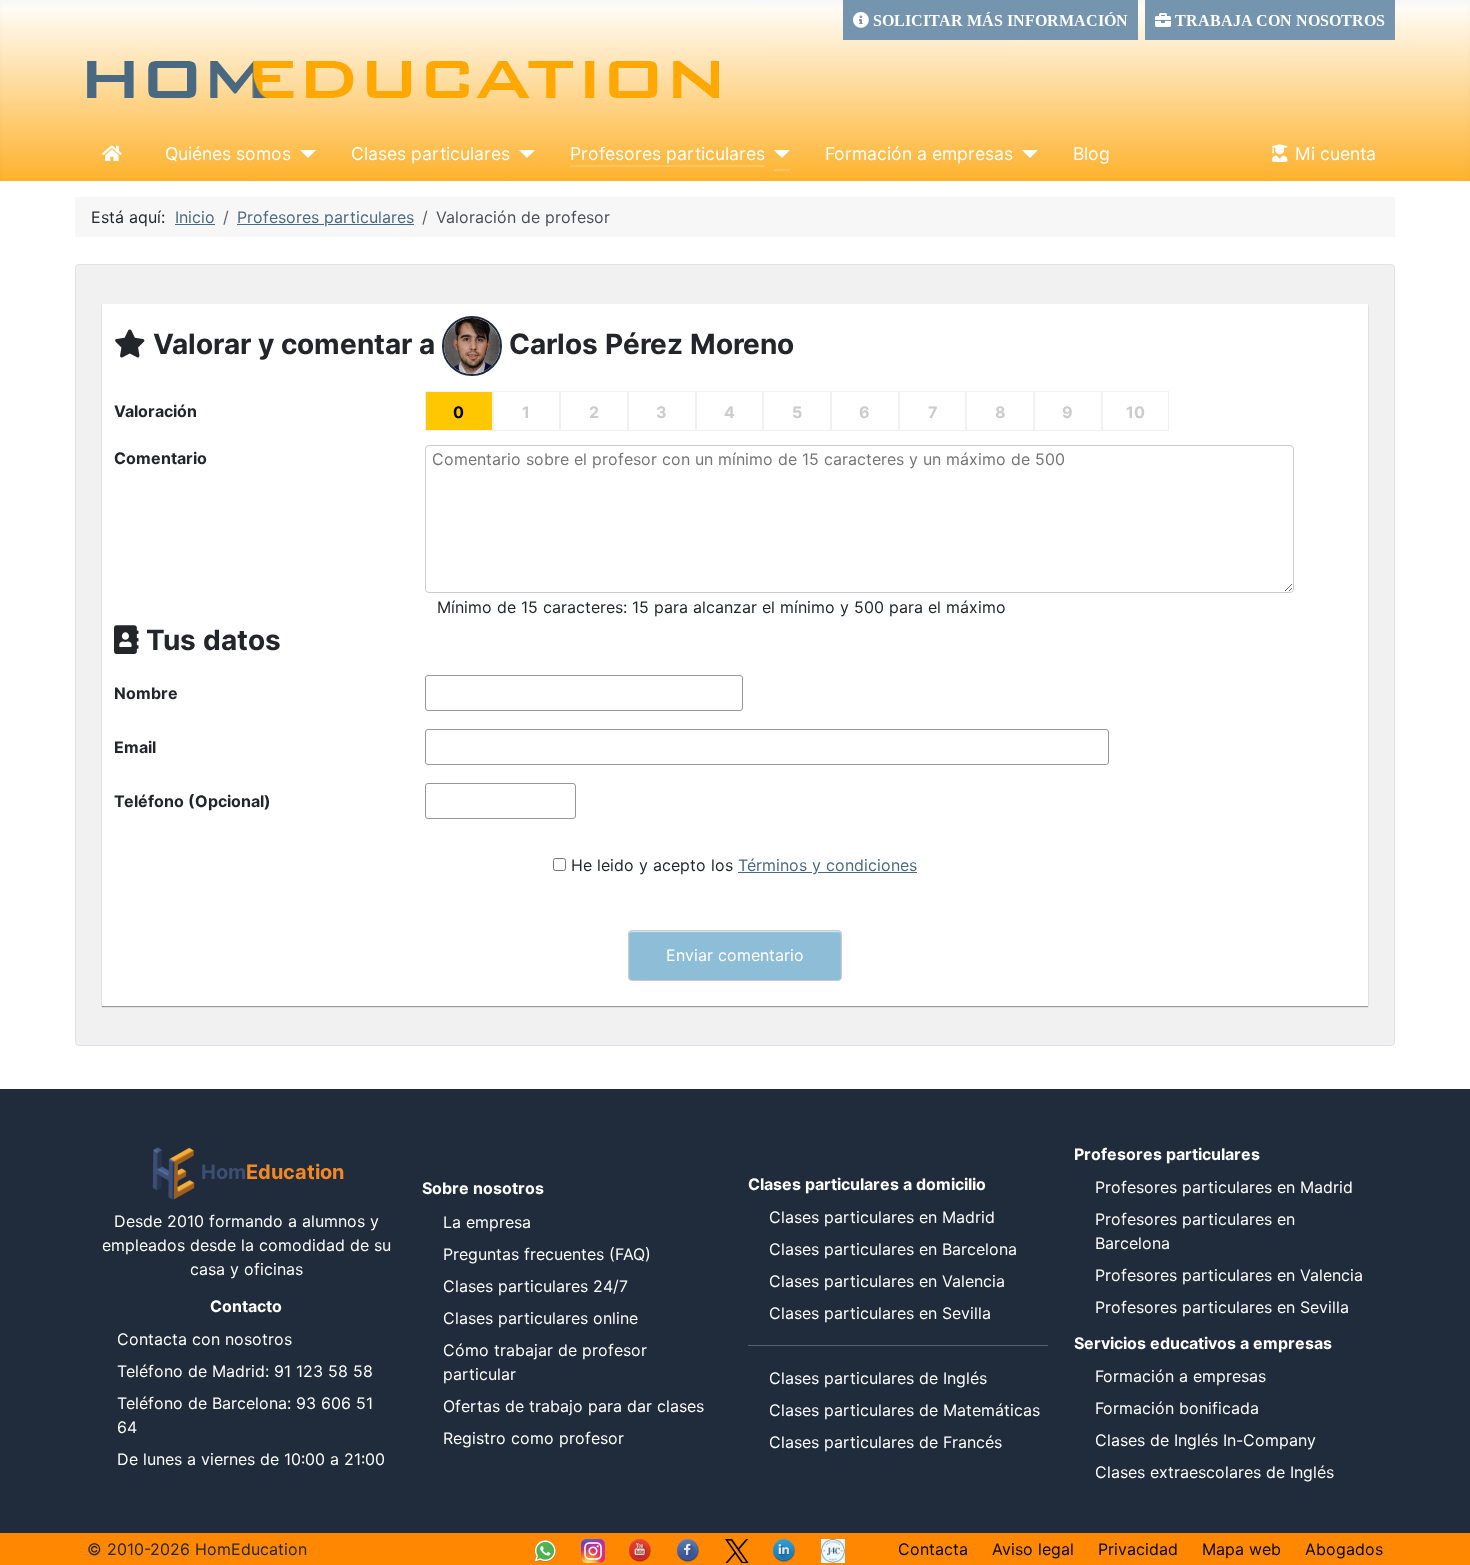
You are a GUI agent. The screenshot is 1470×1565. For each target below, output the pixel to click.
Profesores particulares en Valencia (1229, 1275)
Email (135, 747)
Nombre (146, 693)
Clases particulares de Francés (885, 1442)
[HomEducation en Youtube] (641, 1549)
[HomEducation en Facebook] (689, 1549)
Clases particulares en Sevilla (880, 1313)
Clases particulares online (540, 1318)
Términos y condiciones (827, 865)
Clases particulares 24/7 (535, 1286)
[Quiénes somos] (303, 154)
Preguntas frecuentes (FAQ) (547, 1254)
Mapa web (1241, 1549)
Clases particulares (430, 153)
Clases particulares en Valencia (887, 1281)
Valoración (155, 411)
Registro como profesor (533, 1438)
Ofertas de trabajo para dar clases (573, 1406)
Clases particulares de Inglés (878, 1378)
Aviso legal (1033, 1549)
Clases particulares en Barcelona (893, 1249)
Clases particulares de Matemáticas (904, 1410)
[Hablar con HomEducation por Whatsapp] (545, 1549)
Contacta (933, 1549)
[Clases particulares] (522, 154)
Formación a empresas (919, 153)
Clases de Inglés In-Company (1205, 1440)
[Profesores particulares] (777, 154)
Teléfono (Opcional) (192, 801)
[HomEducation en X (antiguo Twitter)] (737, 1549)
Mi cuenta (1335, 153)
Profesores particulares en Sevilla (1222, 1307)
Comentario (160, 458)
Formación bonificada (1177, 1408)
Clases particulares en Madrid (882, 1217)
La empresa (487, 1222)
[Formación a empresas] (1025, 154)
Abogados (1344, 1549)
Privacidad (1138, 1549)
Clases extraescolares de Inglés (1214, 1472)
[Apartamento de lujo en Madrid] (833, 1549)
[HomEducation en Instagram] (593, 1549)
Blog (1091, 153)
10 (1135, 412)
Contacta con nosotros (204, 1339)
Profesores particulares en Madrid (1224, 1187)
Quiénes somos (228, 153)
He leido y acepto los (744, 865)
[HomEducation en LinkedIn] (785, 1549)
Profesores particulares (667, 153)
